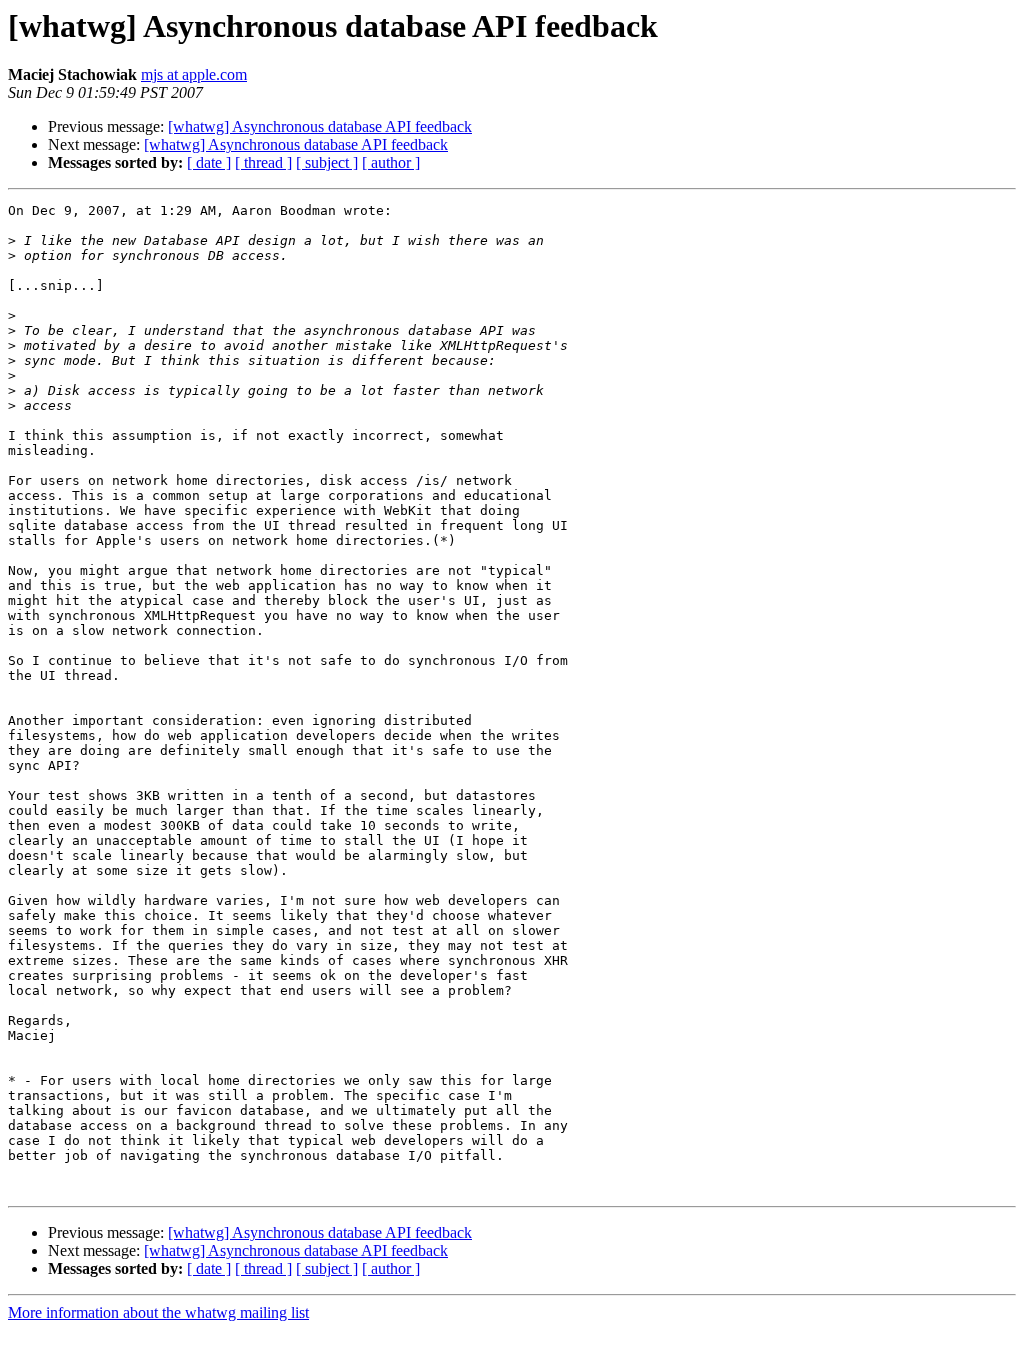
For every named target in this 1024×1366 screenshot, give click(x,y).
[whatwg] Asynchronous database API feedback (320, 126)
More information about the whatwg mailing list (158, 1312)
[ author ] (391, 162)
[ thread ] (263, 162)
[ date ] (209, 162)
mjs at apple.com (194, 74)
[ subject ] (327, 162)
